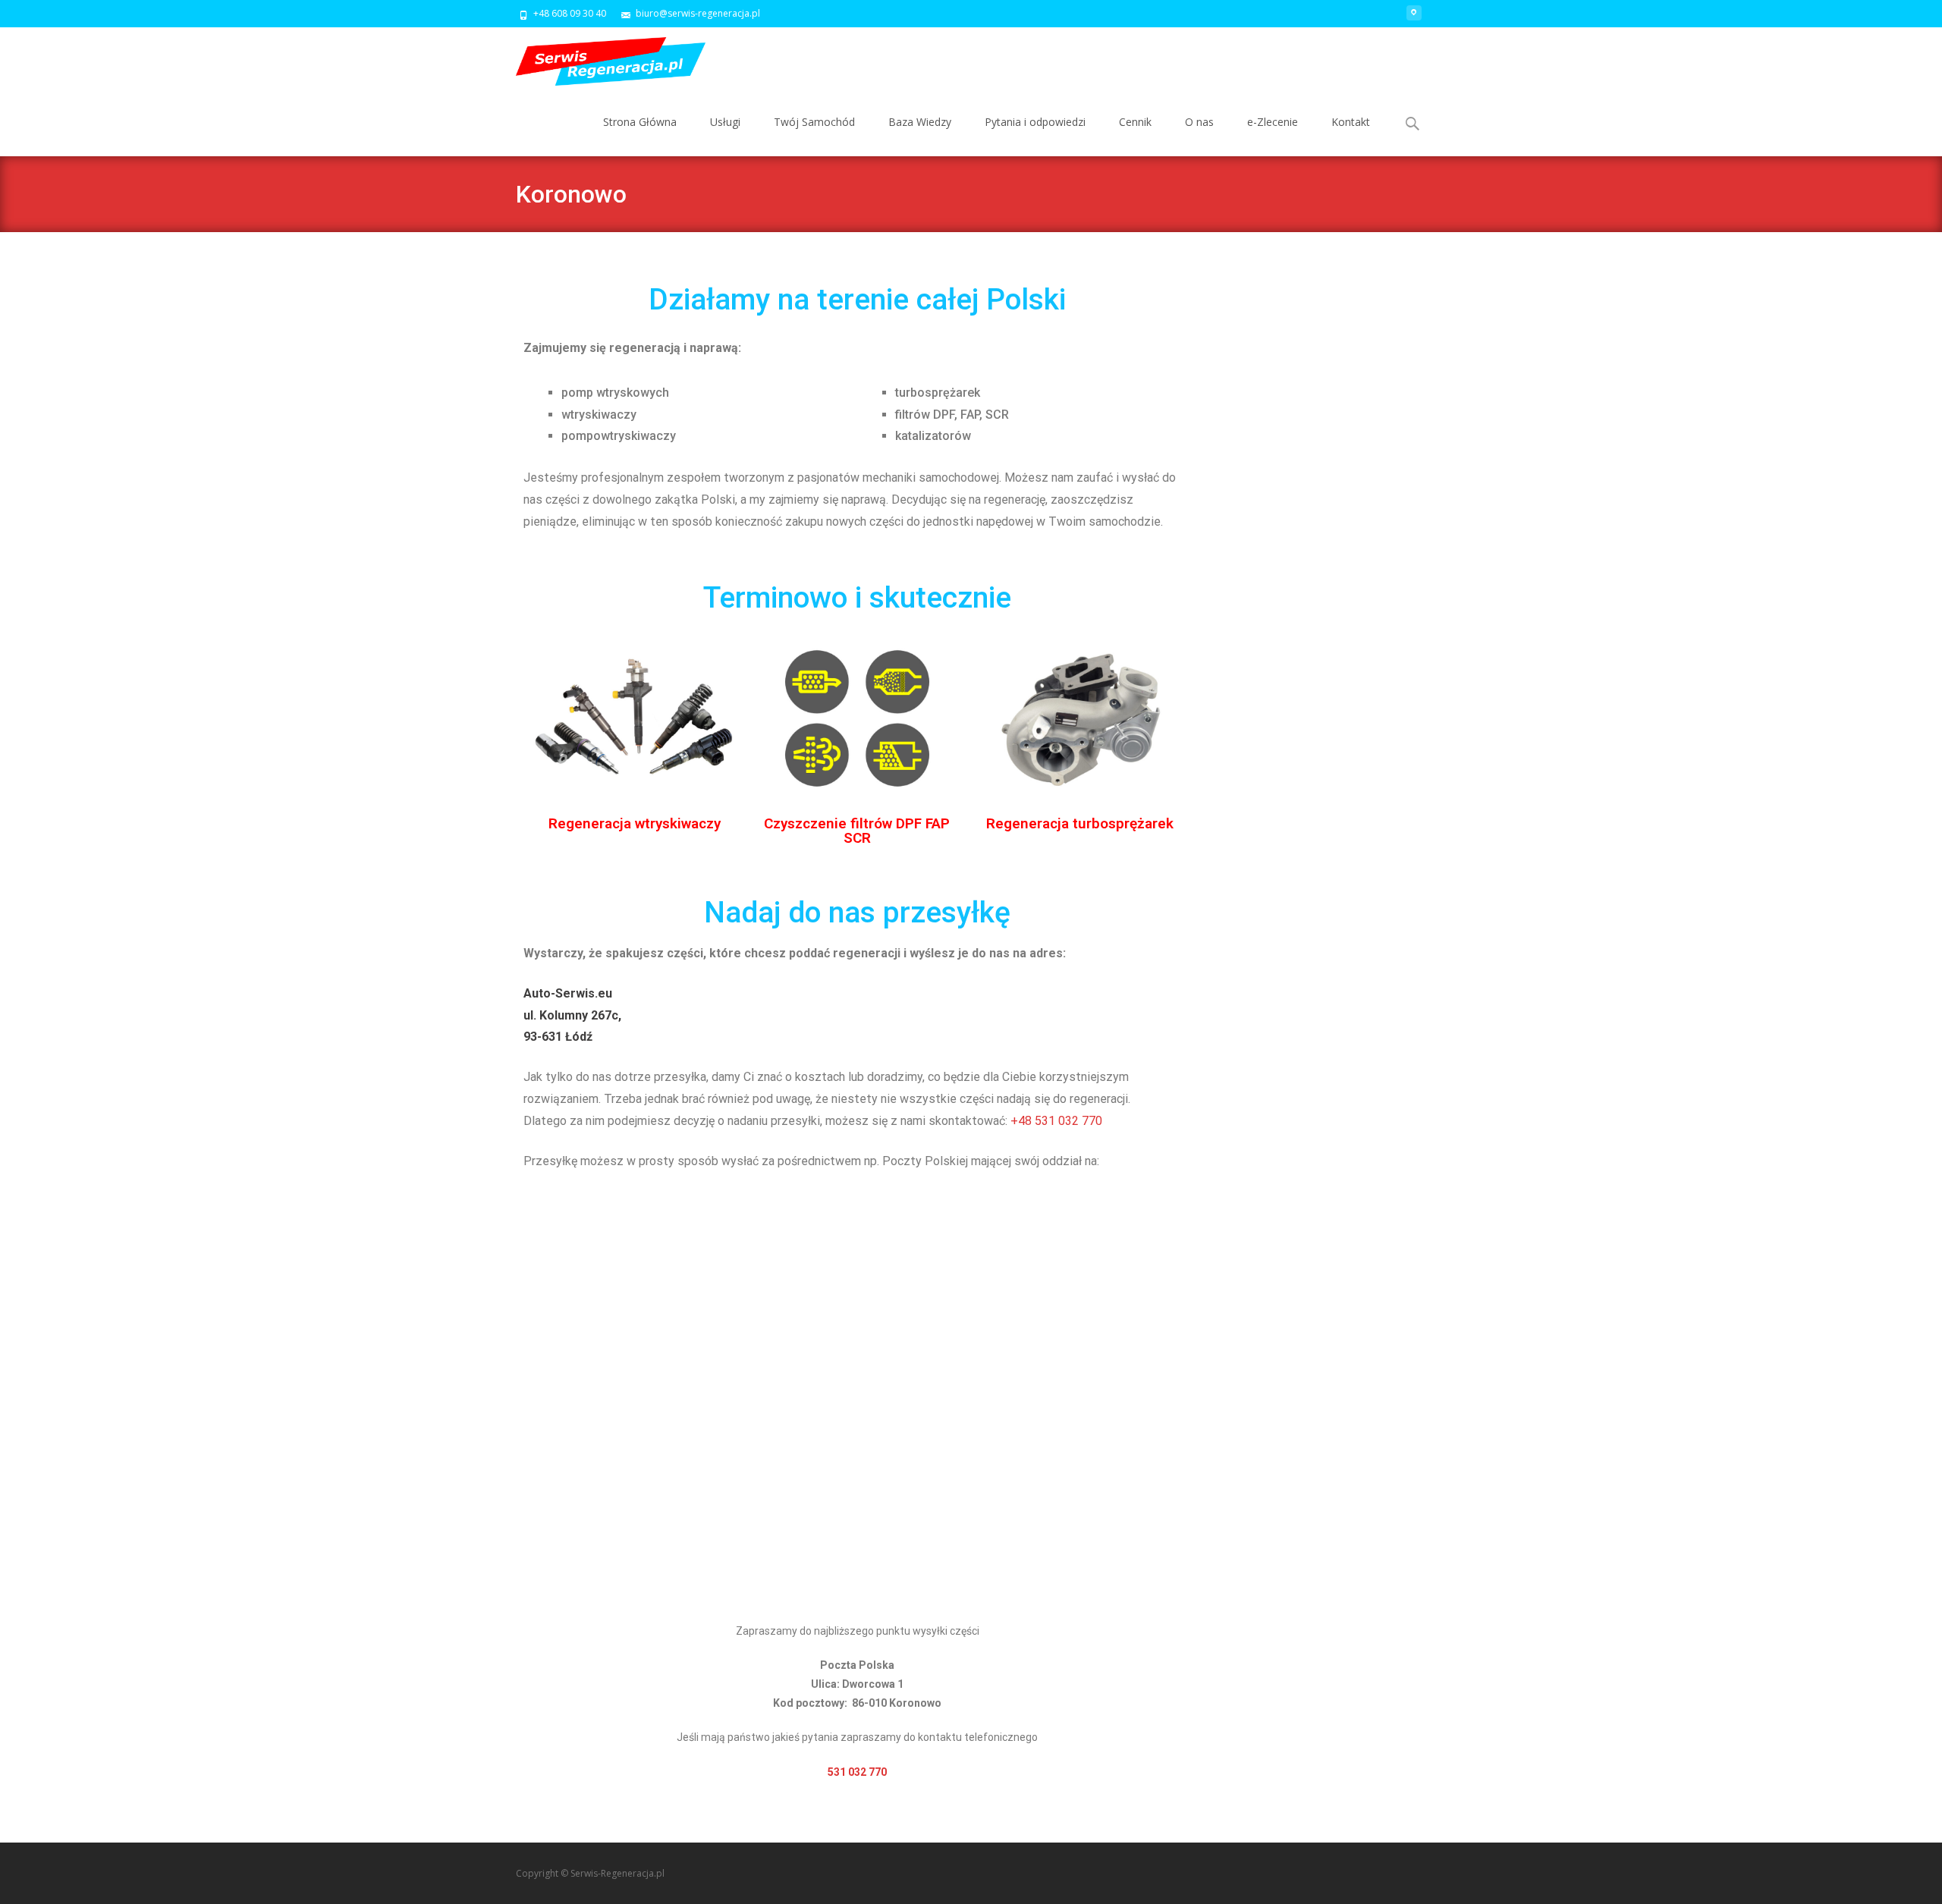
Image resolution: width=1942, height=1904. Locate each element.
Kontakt (1351, 122)
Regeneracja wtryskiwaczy (635, 823)
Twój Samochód (814, 122)
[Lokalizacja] (1414, 19)
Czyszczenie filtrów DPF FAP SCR (857, 831)
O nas (1199, 122)
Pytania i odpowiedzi (1035, 122)
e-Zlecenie (1273, 122)
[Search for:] (1413, 124)
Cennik (1135, 122)
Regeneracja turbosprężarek (1080, 823)
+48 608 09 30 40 (570, 13)
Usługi (725, 122)
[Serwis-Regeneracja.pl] (599, 58)
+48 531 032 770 (1058, 1121)
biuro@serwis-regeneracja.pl (698, 13)
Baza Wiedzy (920, 122)
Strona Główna (640, 122)
